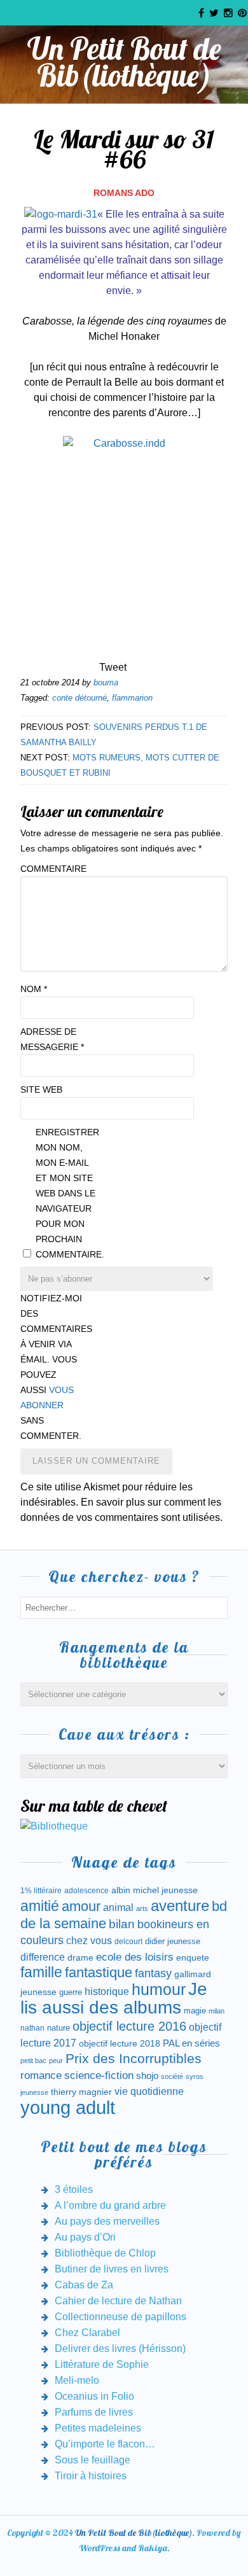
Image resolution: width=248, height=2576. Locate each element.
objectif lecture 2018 (120, 2043)
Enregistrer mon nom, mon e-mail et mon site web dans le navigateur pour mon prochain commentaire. (67, 1193)
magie (195, 2011)
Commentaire (52, 869)
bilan (122, 1924)
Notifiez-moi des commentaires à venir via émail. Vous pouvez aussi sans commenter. (52, 1367)
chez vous (89, 1941)
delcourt (128, 1942)
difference (43, 1957)
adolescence (86, 1891)
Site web (41, 1089)
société (172, 2076)
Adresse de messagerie (52, 1039)
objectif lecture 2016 (129, 2026)
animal (118, 1907)
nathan (32, 2028)
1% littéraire (41, 1891)
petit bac (33, 2061)
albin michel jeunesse (155, 1890)
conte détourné (79, 698)
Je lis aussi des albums (114, 1998)
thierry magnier (81, 2092)
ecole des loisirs (135, 1957)
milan (217, 2011)
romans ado (124, 193)
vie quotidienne (149, 2091)
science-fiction (99, 2075)
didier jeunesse (173, 1941)
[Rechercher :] (124, 1607)
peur (56, 2061)
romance (41, 2075)
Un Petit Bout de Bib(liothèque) (124, 62)
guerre (71, 1992)
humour (159, 1989)
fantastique (99, 1972)
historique (107, 1991)
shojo (147, 2076)
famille (41, 1972)
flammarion (132, 698)
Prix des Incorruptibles (134, 2058)
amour (81, 1906)
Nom (34, 989)
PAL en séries (191, 2043)
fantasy (153, 1973)
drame (80, 1957)
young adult (68, 2107)
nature (59, 2028)
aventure (180, 1906)
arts (142, 1908)
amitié (40, 1906)
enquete (193, 1957)
